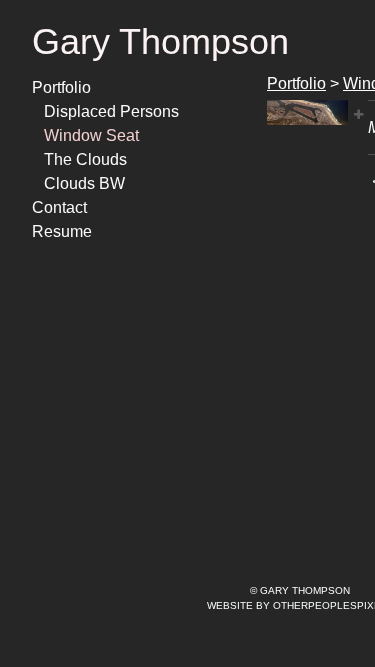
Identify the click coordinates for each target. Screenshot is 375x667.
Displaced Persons (111, 111)
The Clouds (85, 159)
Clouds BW (84, 183)
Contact (59, 207)
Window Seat (91, 135)
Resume (62, 231)
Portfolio (61, 87)
